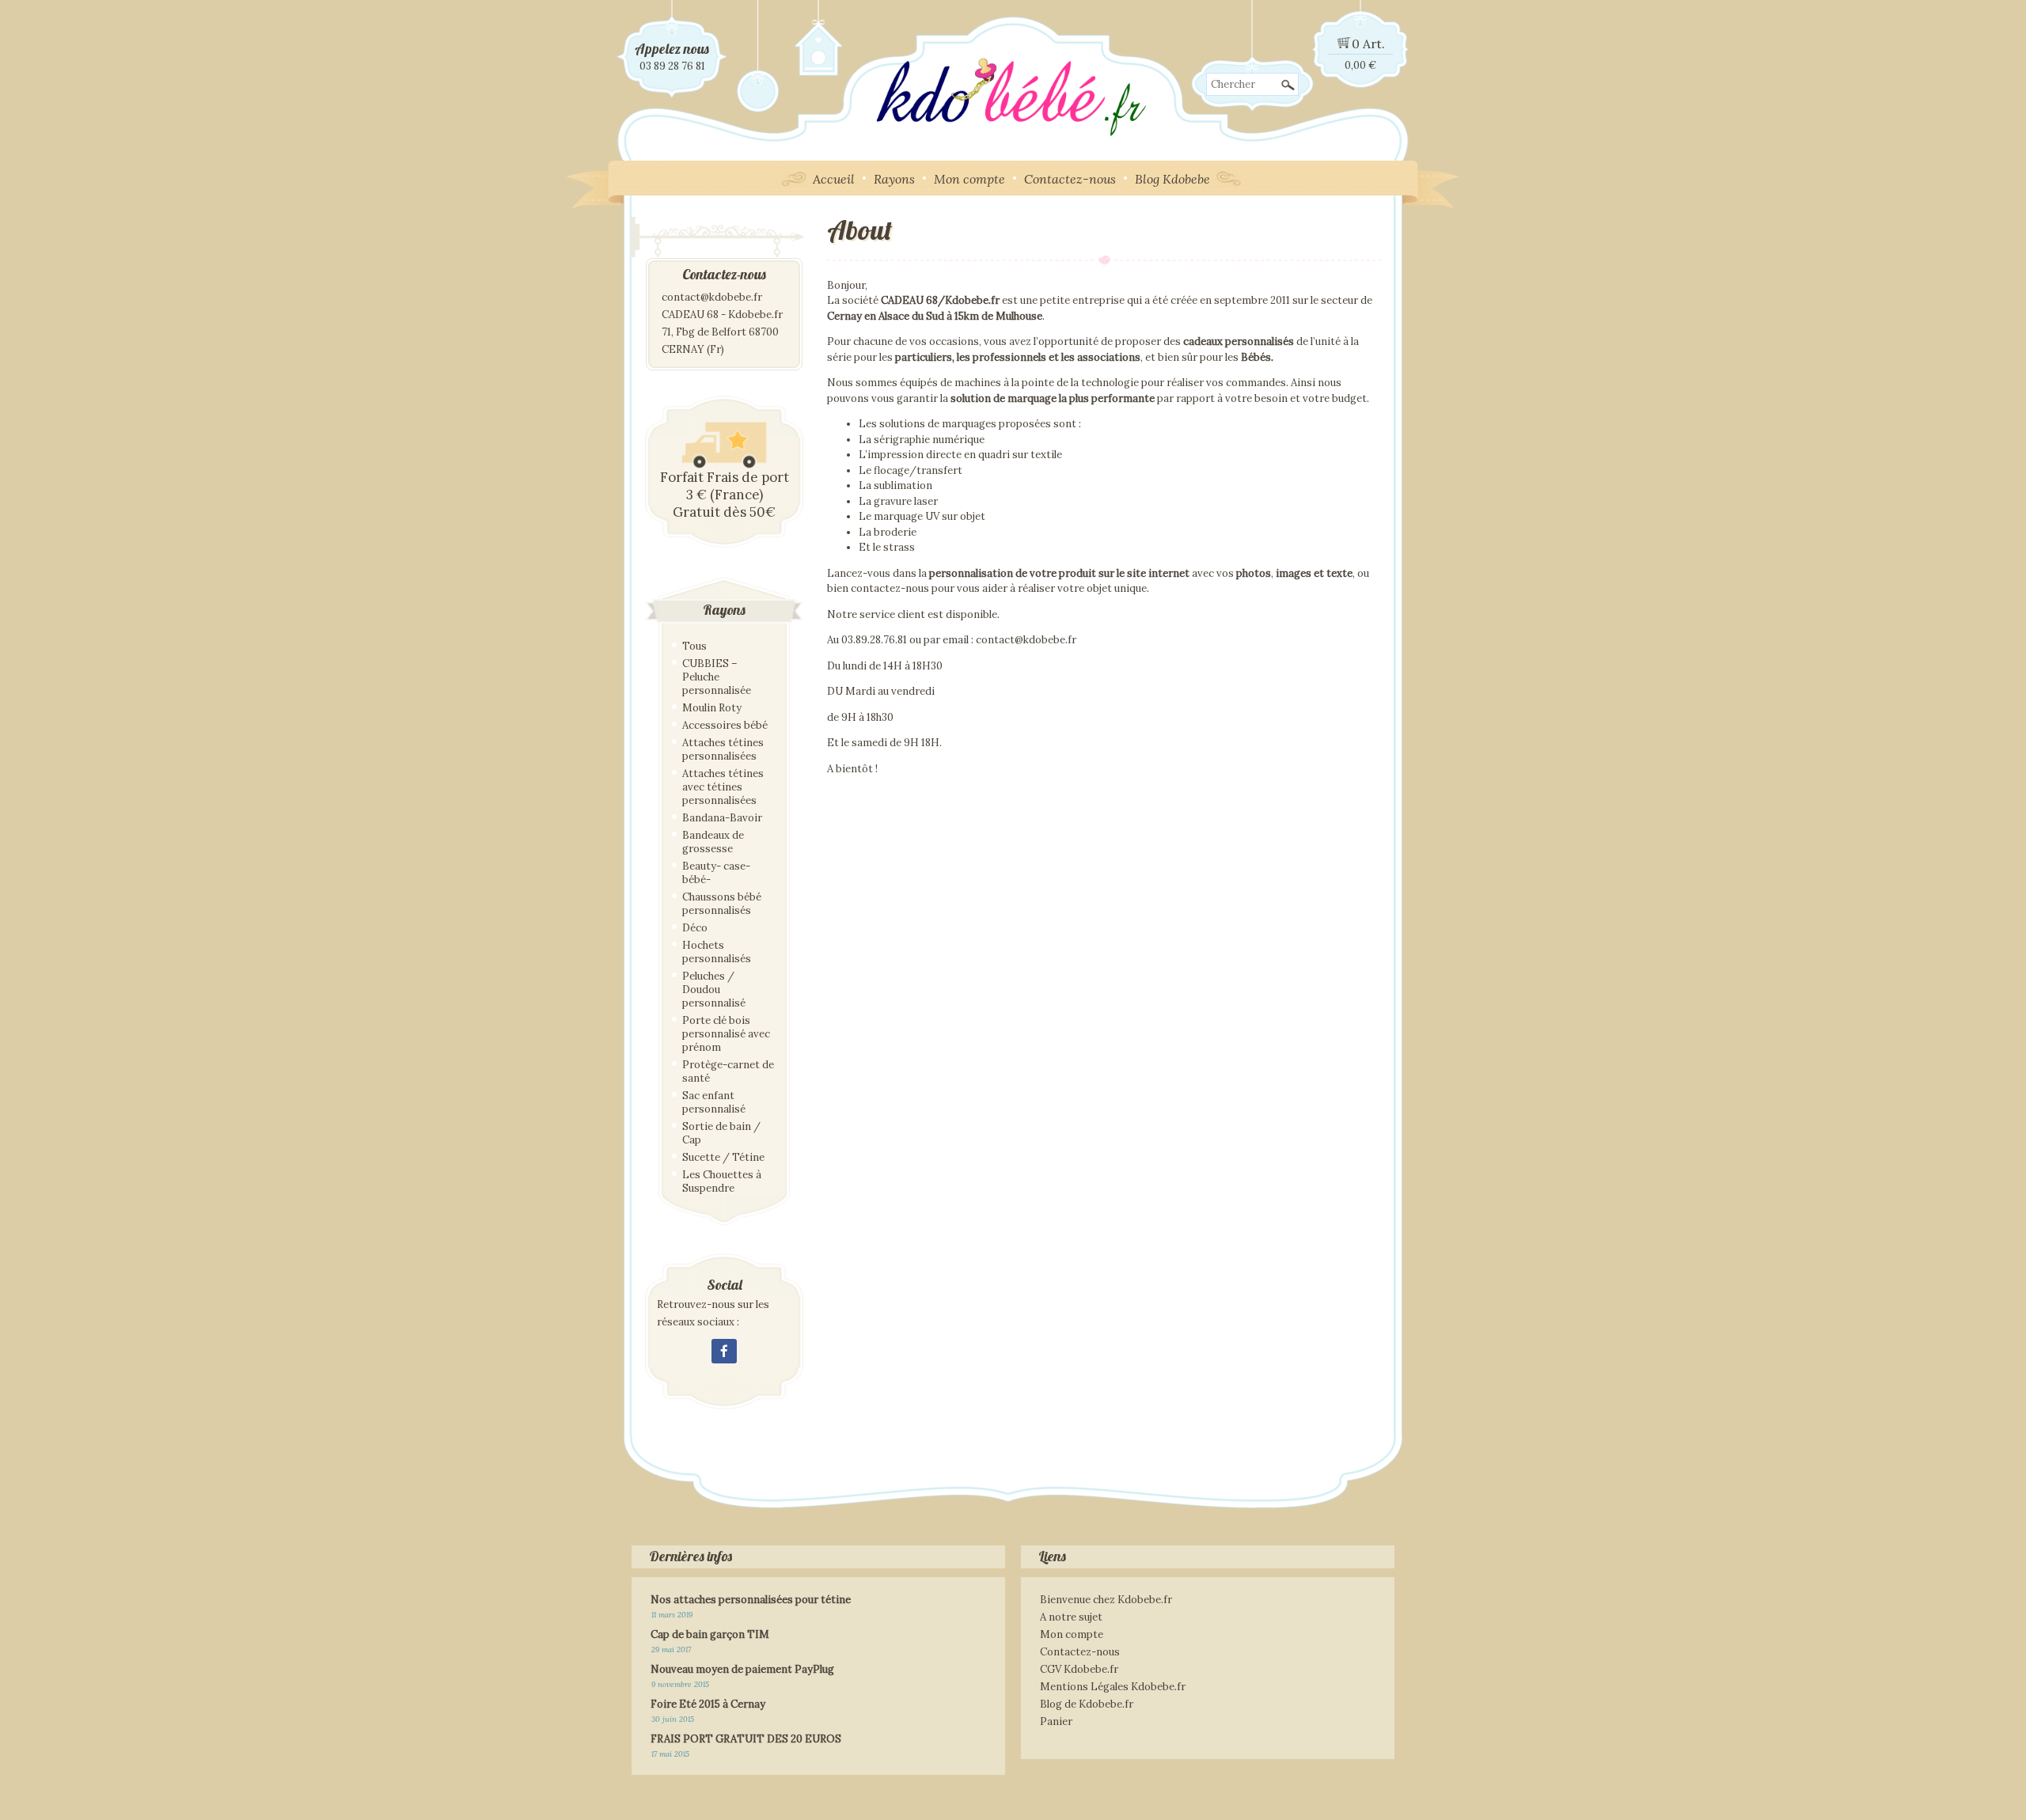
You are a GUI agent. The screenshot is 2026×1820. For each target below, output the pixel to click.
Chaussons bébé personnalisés (722, 904)
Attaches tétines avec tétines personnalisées (723, 787)
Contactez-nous (1070, 179)
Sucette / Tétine (723, 1157)
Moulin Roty (712, 708)
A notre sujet (1071, 1617)
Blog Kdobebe (1172, 179)
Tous (694, 646)
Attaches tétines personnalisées (723, 749)
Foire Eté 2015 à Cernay (708, 1704)
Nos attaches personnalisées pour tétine (751, 1600)
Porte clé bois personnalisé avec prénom (726, 1034)
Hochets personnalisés (717, 952)
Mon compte (969, 179)
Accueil (834, 179)
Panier (1056, 1721)
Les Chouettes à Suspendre (722, 1181)
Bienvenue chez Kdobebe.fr (1106, 1600)
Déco (695, 928)
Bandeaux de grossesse (713, 842)
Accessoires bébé (725, 725)
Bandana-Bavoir (722, 818)
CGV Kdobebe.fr (1079, 1669)
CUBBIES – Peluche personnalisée (717, 677)
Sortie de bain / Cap (721, 1133)
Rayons (894, 179)
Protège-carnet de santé (728, 1071)
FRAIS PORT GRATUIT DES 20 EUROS (746, 1739)
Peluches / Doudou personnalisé (714, 990)
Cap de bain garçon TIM (710, 1634)
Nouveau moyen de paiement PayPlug (742, 1669)
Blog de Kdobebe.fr (1087, 1704)
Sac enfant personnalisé (714, 1102)
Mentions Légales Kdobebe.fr (1113, 1687)
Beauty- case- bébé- (716, 873)
